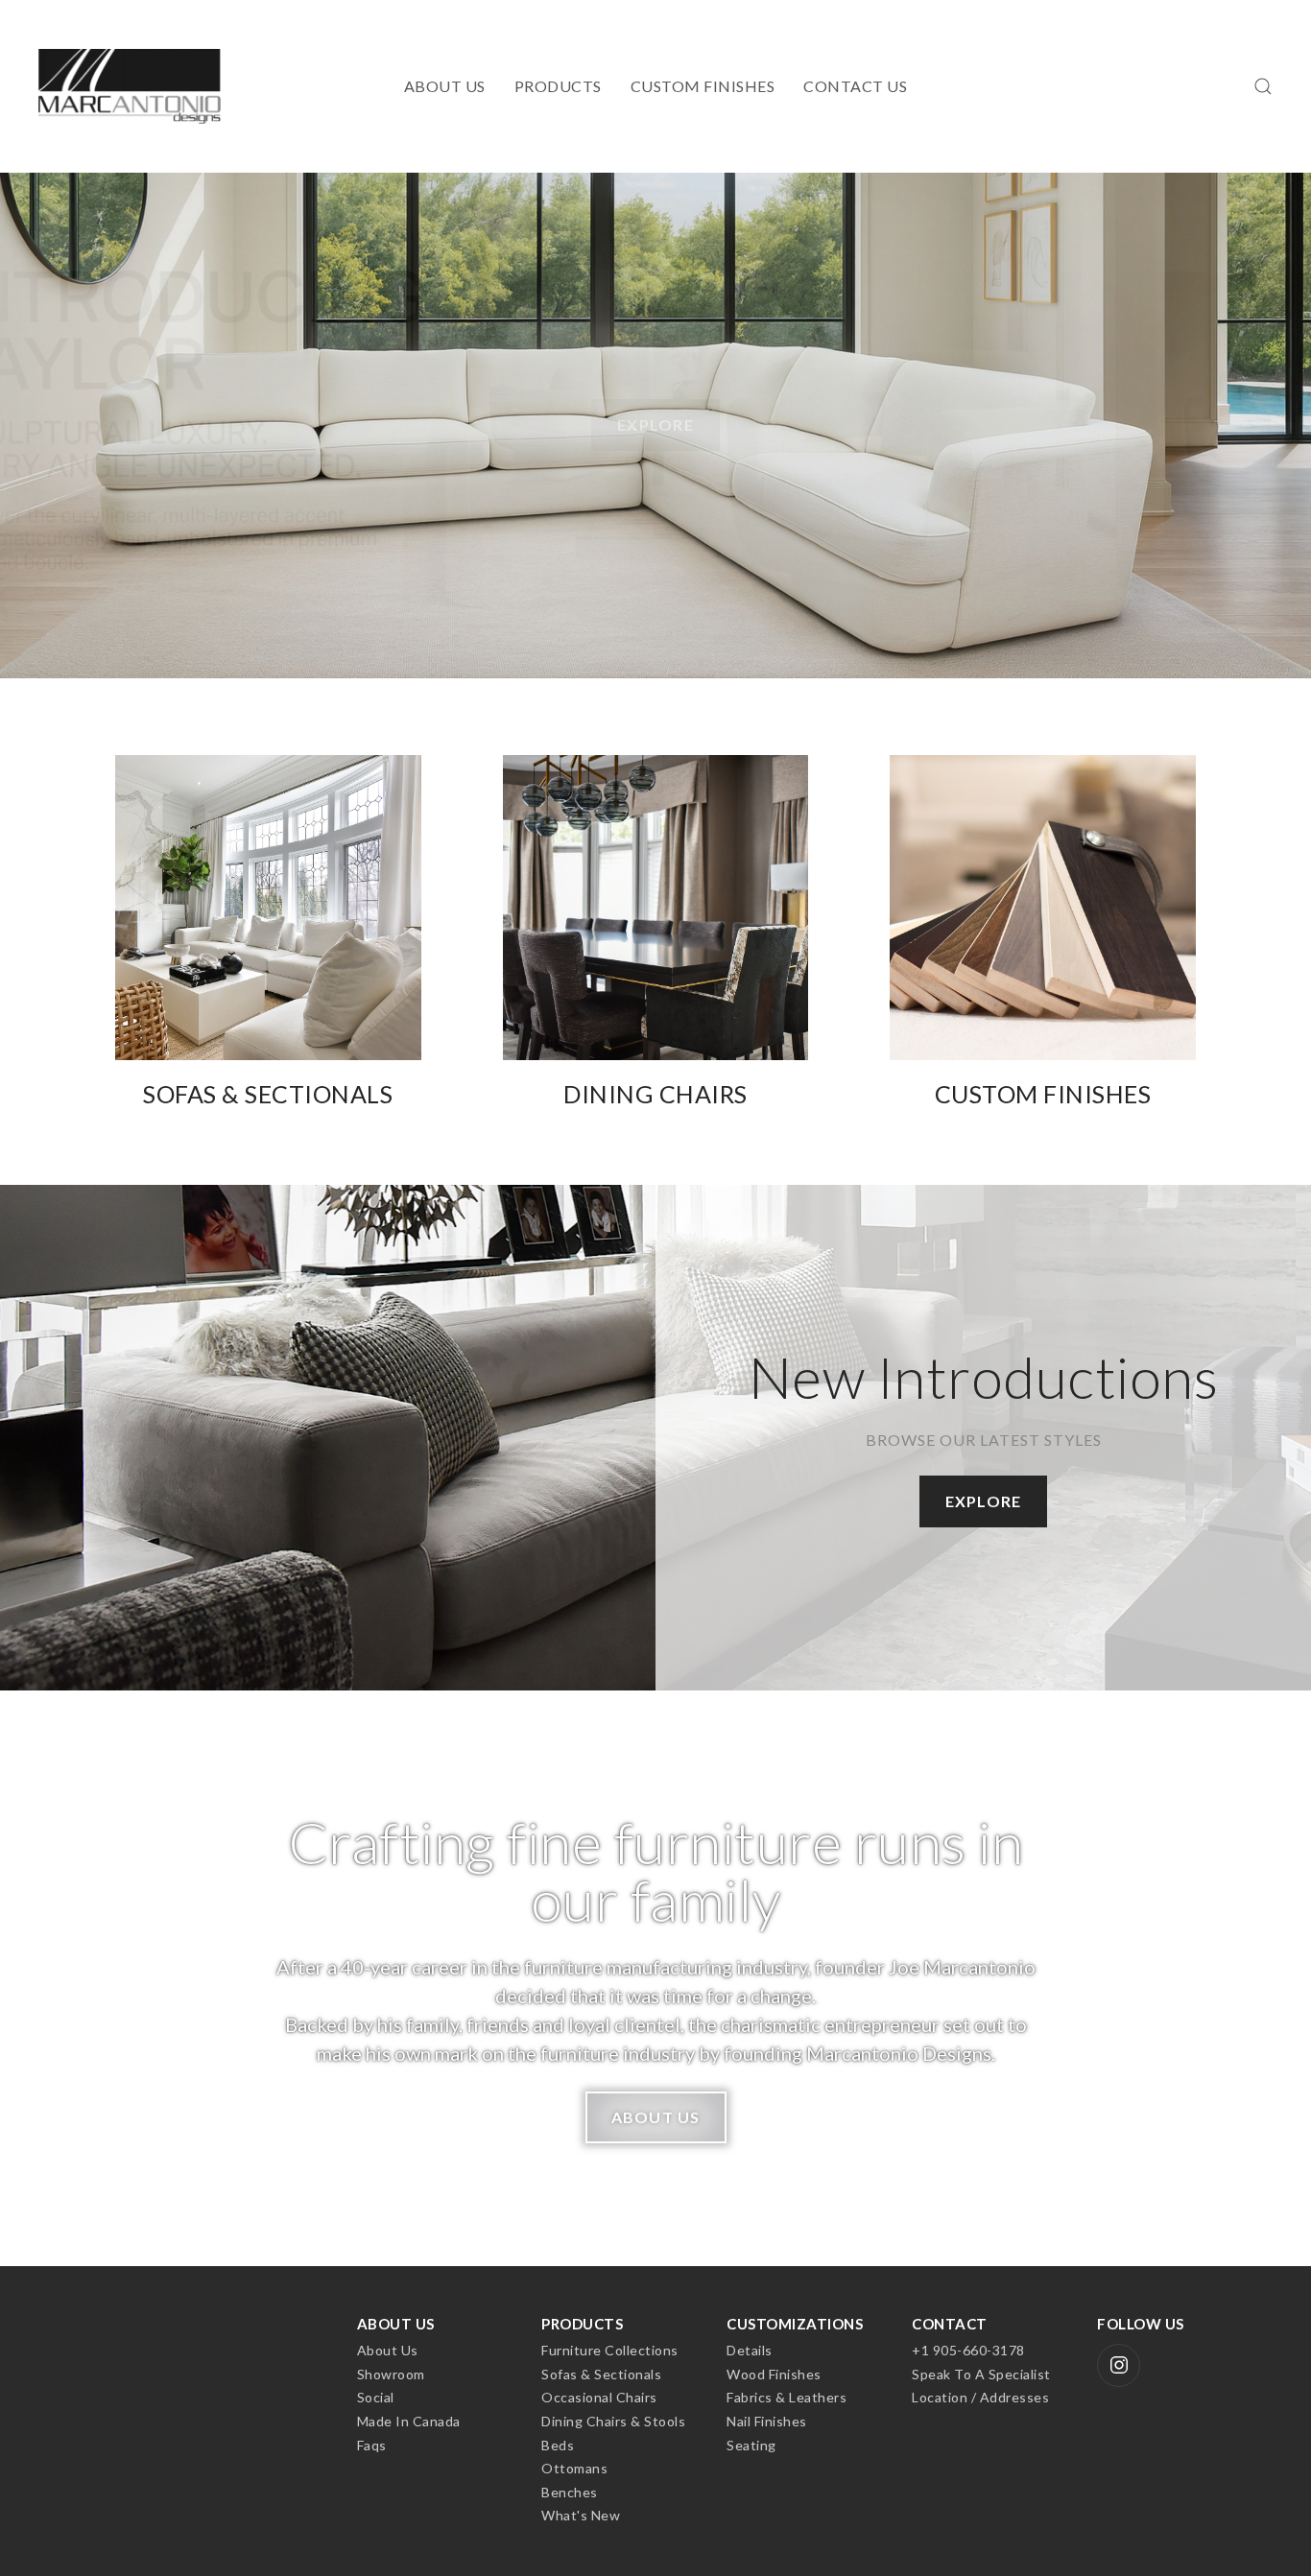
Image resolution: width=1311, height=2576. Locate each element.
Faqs (372, 2445)
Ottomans (574, 2468)
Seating (751, 2445)
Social (376, 2397)
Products (558, 86)
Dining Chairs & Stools (613, 2421)
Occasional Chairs (599, 2397)
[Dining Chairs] (656, 932)
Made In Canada (409, 2421)
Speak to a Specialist (981, 2374)
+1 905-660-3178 (968, 2350)
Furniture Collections (610, 2350)
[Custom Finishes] (1043, 932)
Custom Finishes (703, 86)
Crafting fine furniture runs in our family (656, 1871)
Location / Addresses (980, 2397)
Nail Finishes (767, 2421)
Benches (570, 2492)
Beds (558, 2445)
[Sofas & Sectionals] (268, 932)
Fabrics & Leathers (787, 2397)
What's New (581, 2515)
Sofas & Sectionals (601, 2374)
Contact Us (855, 86)
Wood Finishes (774, 2374)
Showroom (391, 2374)
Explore (655, 466)
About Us (445, 86)
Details (750, 2350)
